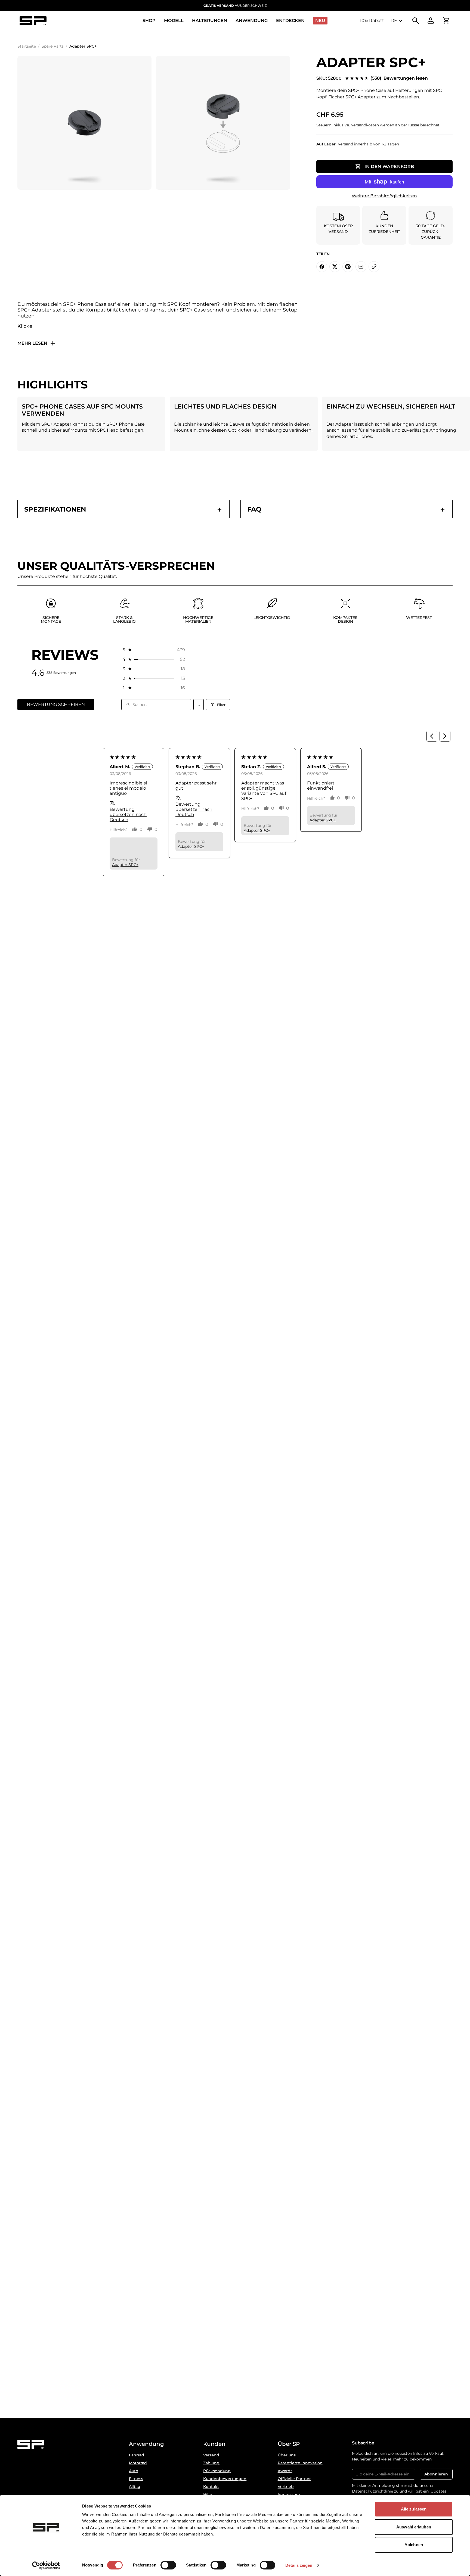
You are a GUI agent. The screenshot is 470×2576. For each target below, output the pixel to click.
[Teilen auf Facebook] (322, 267)
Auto (134, 2471)
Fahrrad (137, 2455)
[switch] (168, 2565)
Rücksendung (217, 2471)
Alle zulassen (414, 2509)
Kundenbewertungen (225, 2479)
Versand (211, 2455)
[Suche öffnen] (416, 21)
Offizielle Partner (294, 2479)
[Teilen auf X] (335, 267)
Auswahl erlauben (414, 2527)
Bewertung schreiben (56, 704)
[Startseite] (33, 21)
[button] (153, 650)
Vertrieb (286, 2487)
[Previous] (432, 736)
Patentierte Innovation (300, 2463)
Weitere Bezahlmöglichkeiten (384, 196)
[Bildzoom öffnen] (84, 123)
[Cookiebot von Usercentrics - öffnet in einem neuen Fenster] (46, 2565)
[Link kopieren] (374, 267)
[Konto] (431, 21)
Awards (285, 2471)
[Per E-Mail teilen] (361, 267)
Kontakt (211, 2487)
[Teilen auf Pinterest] (348, 267)
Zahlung (211, 2463)
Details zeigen (299, 2565)
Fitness (136, 2479)
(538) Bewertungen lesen (399, 78)
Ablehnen (414, 2545)
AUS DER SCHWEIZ (235, 6)
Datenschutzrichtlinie (372, 2491)
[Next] (445, 736)
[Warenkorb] (446, 21)
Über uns (287, 2455)
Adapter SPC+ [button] (125, 865)
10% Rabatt (372, 21)
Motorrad (138, 2463)
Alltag (135, 2487)
